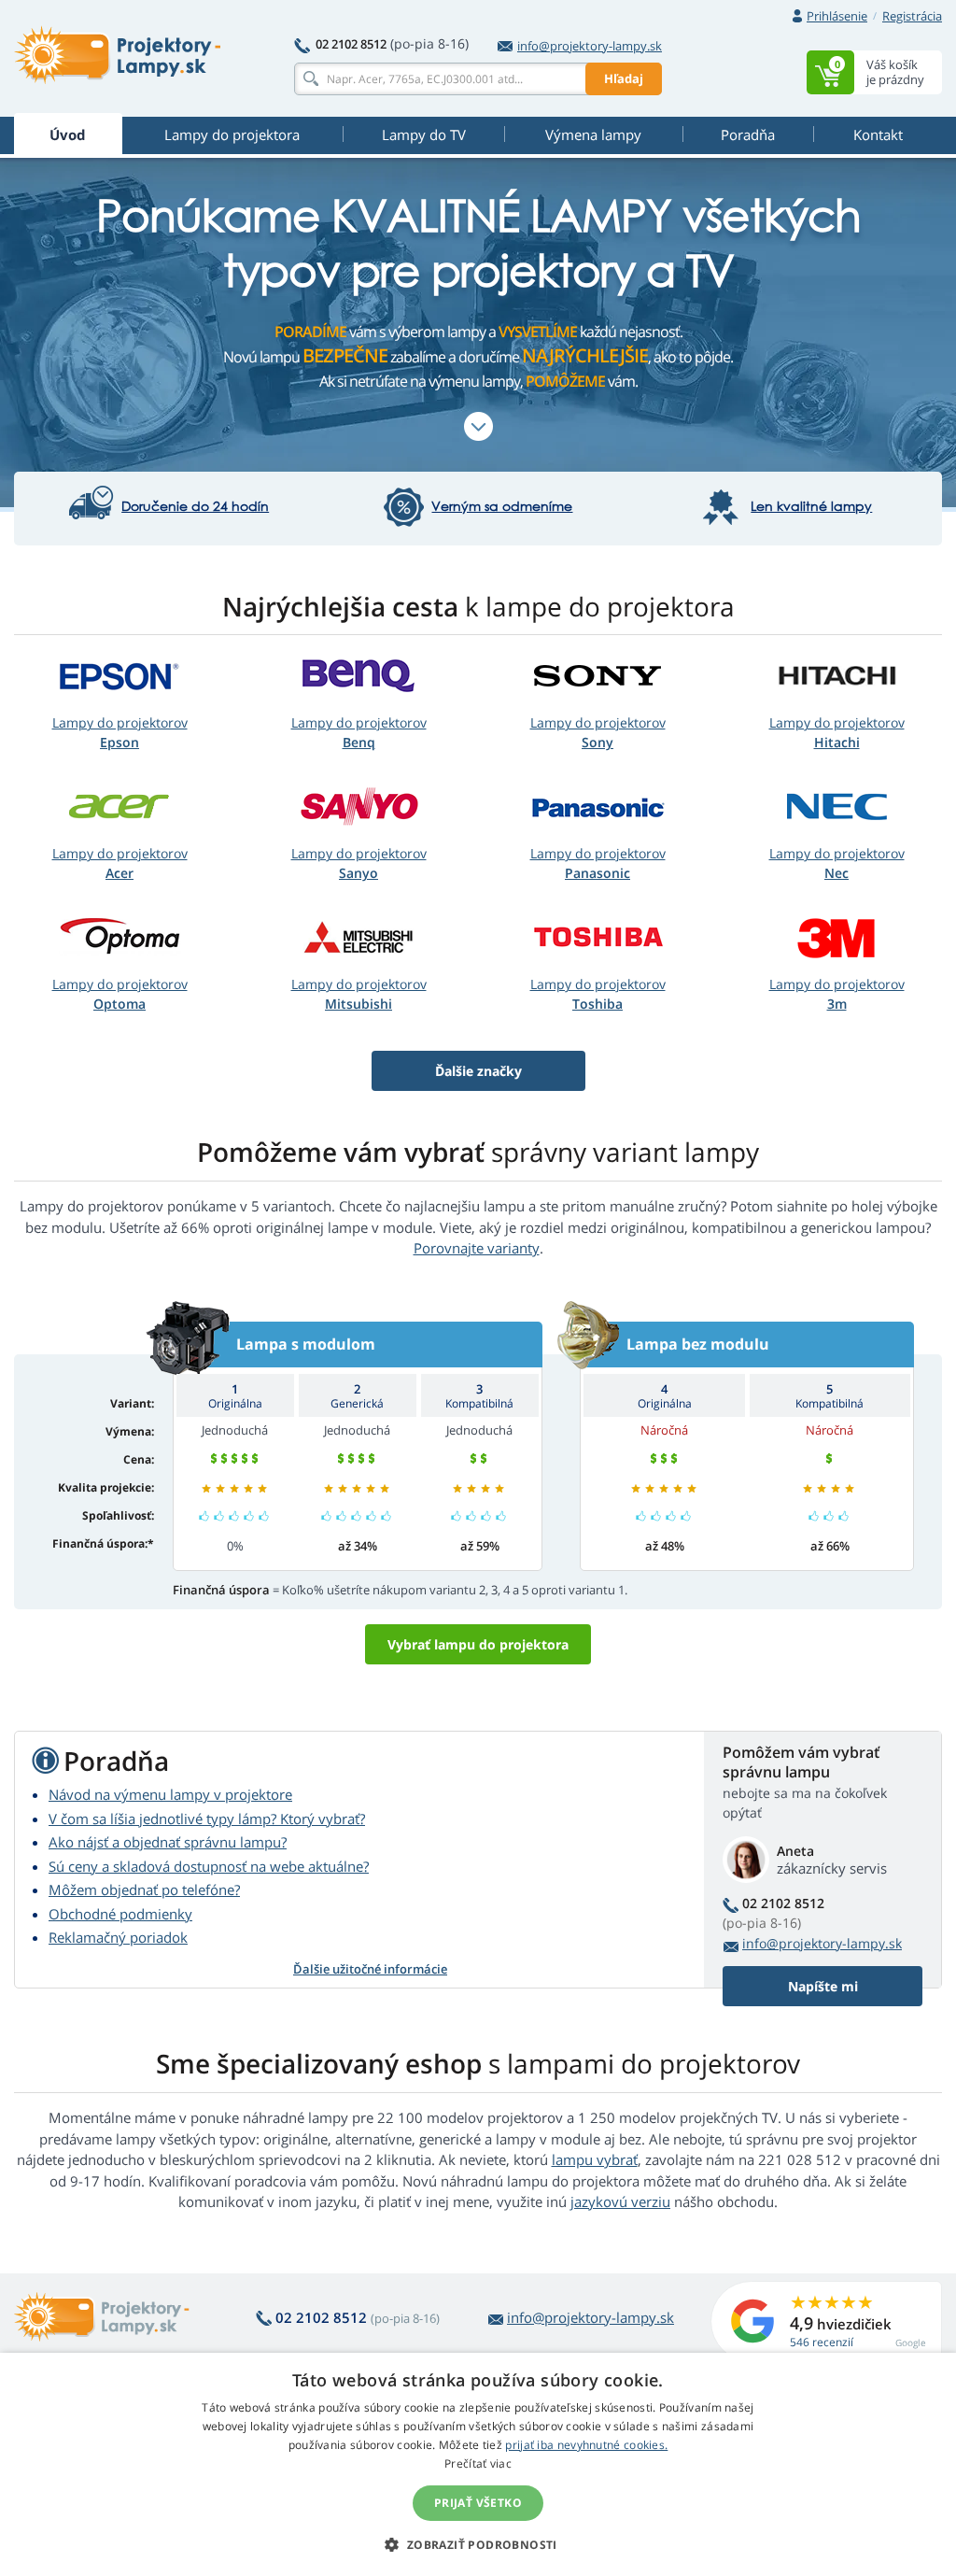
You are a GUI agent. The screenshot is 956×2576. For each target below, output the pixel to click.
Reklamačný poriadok (118, 1937)
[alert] (478, 2464)
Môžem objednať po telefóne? (144, 1890)
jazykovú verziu (620, 2201)
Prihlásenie (837, 16)
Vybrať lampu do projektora (478, 1644)
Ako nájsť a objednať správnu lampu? (168, 1842)
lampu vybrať (595, 2159)
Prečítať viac (478, 2463)
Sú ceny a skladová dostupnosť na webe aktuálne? (209, 1866)
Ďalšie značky (478, 1071)
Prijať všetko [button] (478, 2503)
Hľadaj (624, 78)
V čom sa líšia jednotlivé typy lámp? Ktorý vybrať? (207, 1819)
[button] (478, 2544)
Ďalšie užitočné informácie (370, 1969)
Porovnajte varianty (477, 1248)
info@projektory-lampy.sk (590, 46)
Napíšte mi (823, 1986)
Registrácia (912, 16)
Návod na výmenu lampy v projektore (170, 1794)
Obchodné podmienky (120, 1914)
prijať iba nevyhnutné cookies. (586, 2445)
